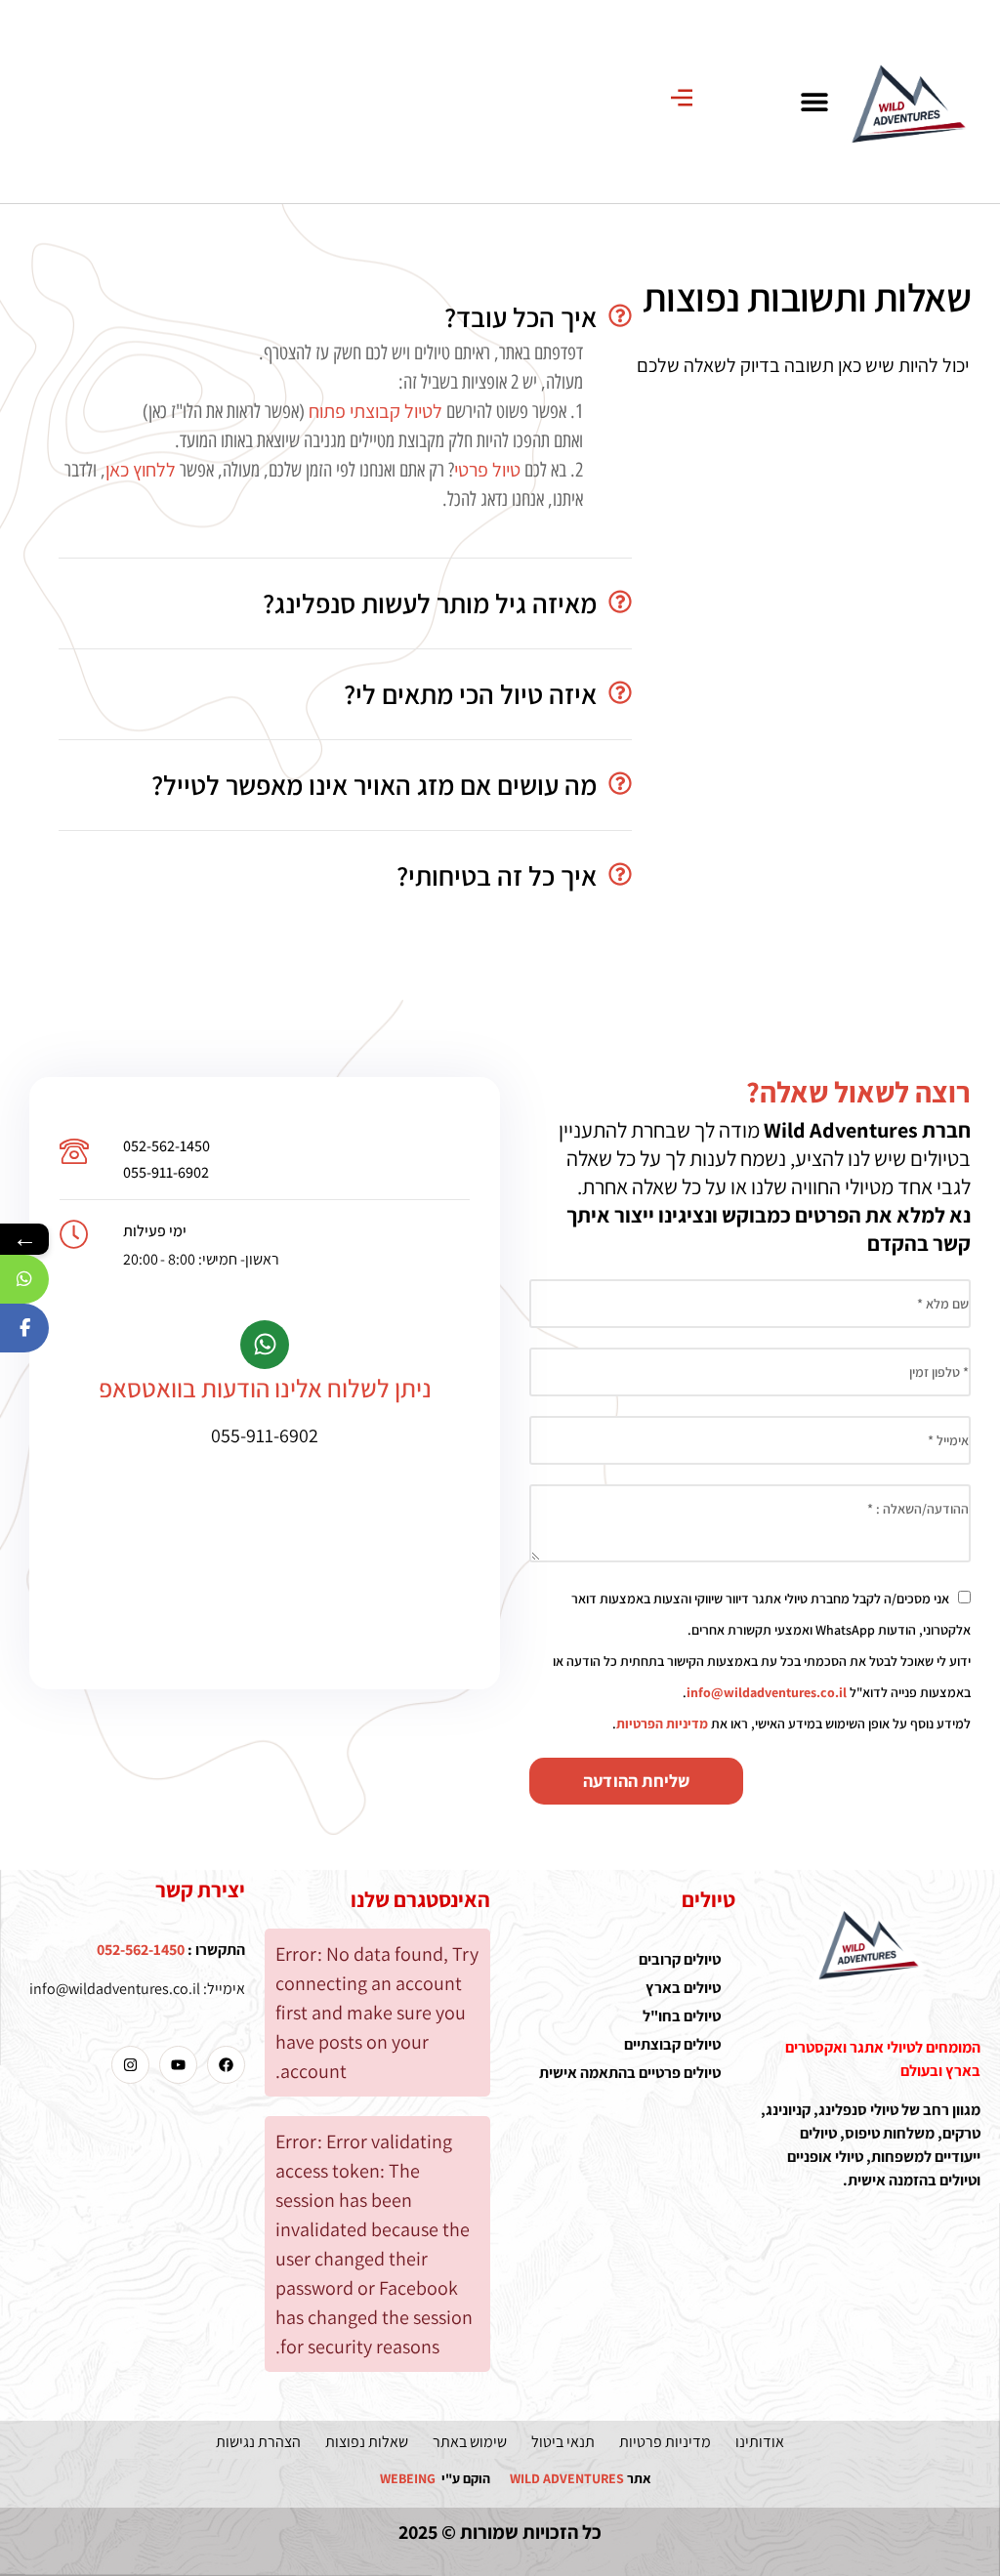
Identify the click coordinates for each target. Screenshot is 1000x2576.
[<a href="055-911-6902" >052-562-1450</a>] (74, 1151)
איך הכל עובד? (521, 317)
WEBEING (408, 2478)
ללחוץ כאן (141, 470)
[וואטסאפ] (24, 1279)
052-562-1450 (167, 1146)
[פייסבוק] (24, 1328)
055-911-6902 (166, 1172)
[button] (814, 101)
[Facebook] (226, 2065)
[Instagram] (130, 2065)
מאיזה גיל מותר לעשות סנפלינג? (430, 603)
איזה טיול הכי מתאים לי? (470, 694)
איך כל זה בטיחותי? (497, 875)
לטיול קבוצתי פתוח (375, 411)
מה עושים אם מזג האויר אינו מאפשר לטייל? (374, 785)
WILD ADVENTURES (567, 2478)
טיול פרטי (487, 470)
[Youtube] (178, 2065)
